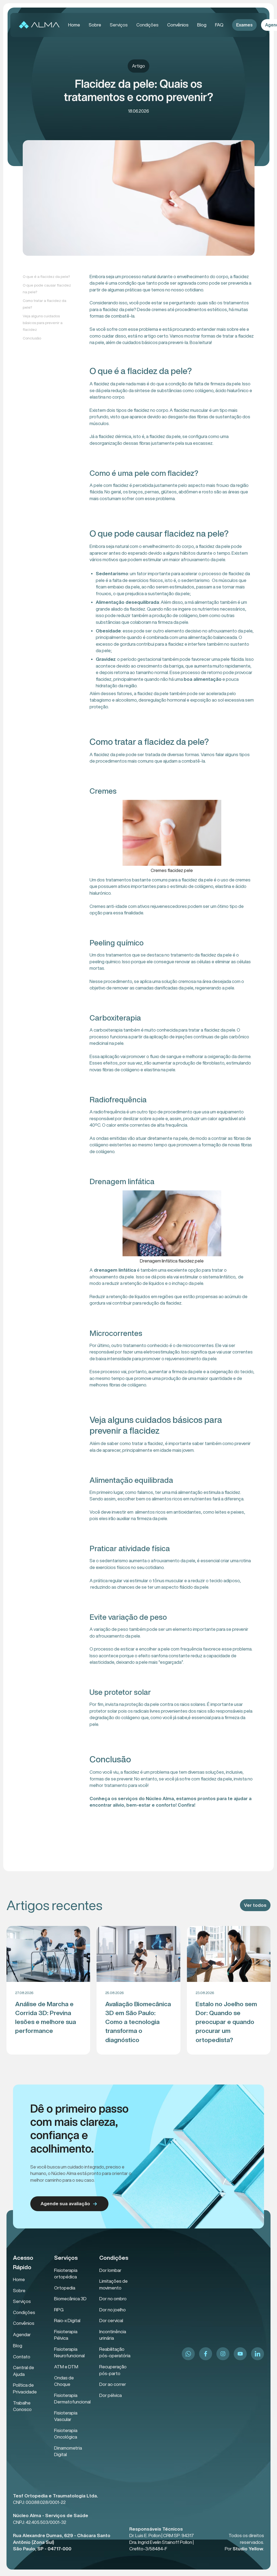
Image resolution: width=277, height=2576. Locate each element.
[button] (119, 25)
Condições (147, 25)
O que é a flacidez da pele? (46, 277)
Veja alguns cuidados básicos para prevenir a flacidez (43, 323)
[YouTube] (240, 2354)
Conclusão (32, 338)
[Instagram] (223, 2354)
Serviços (119, 25)
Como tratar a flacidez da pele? (44, 304)
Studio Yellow (248, 2549)
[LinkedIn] (258, 2354)
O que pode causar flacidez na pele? (47, 289)
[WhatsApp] (188, 2354)
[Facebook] (206, 2354)
